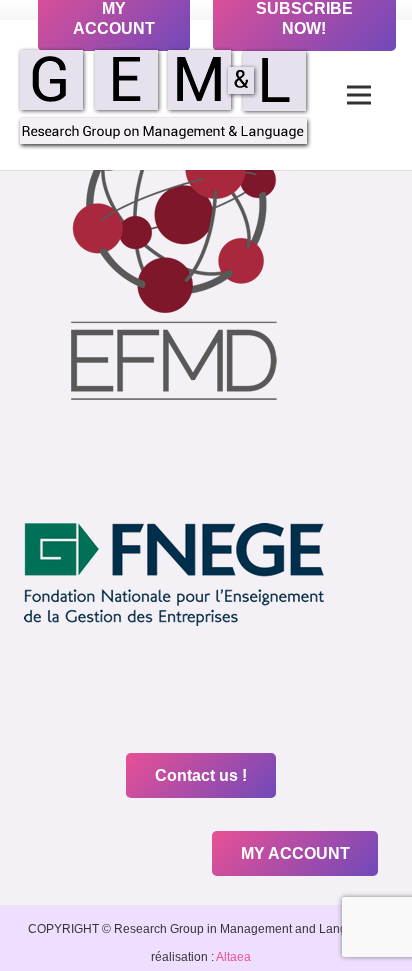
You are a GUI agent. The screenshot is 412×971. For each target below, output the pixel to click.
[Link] (164, 95)
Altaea (232, 957)
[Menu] (359, 95)
